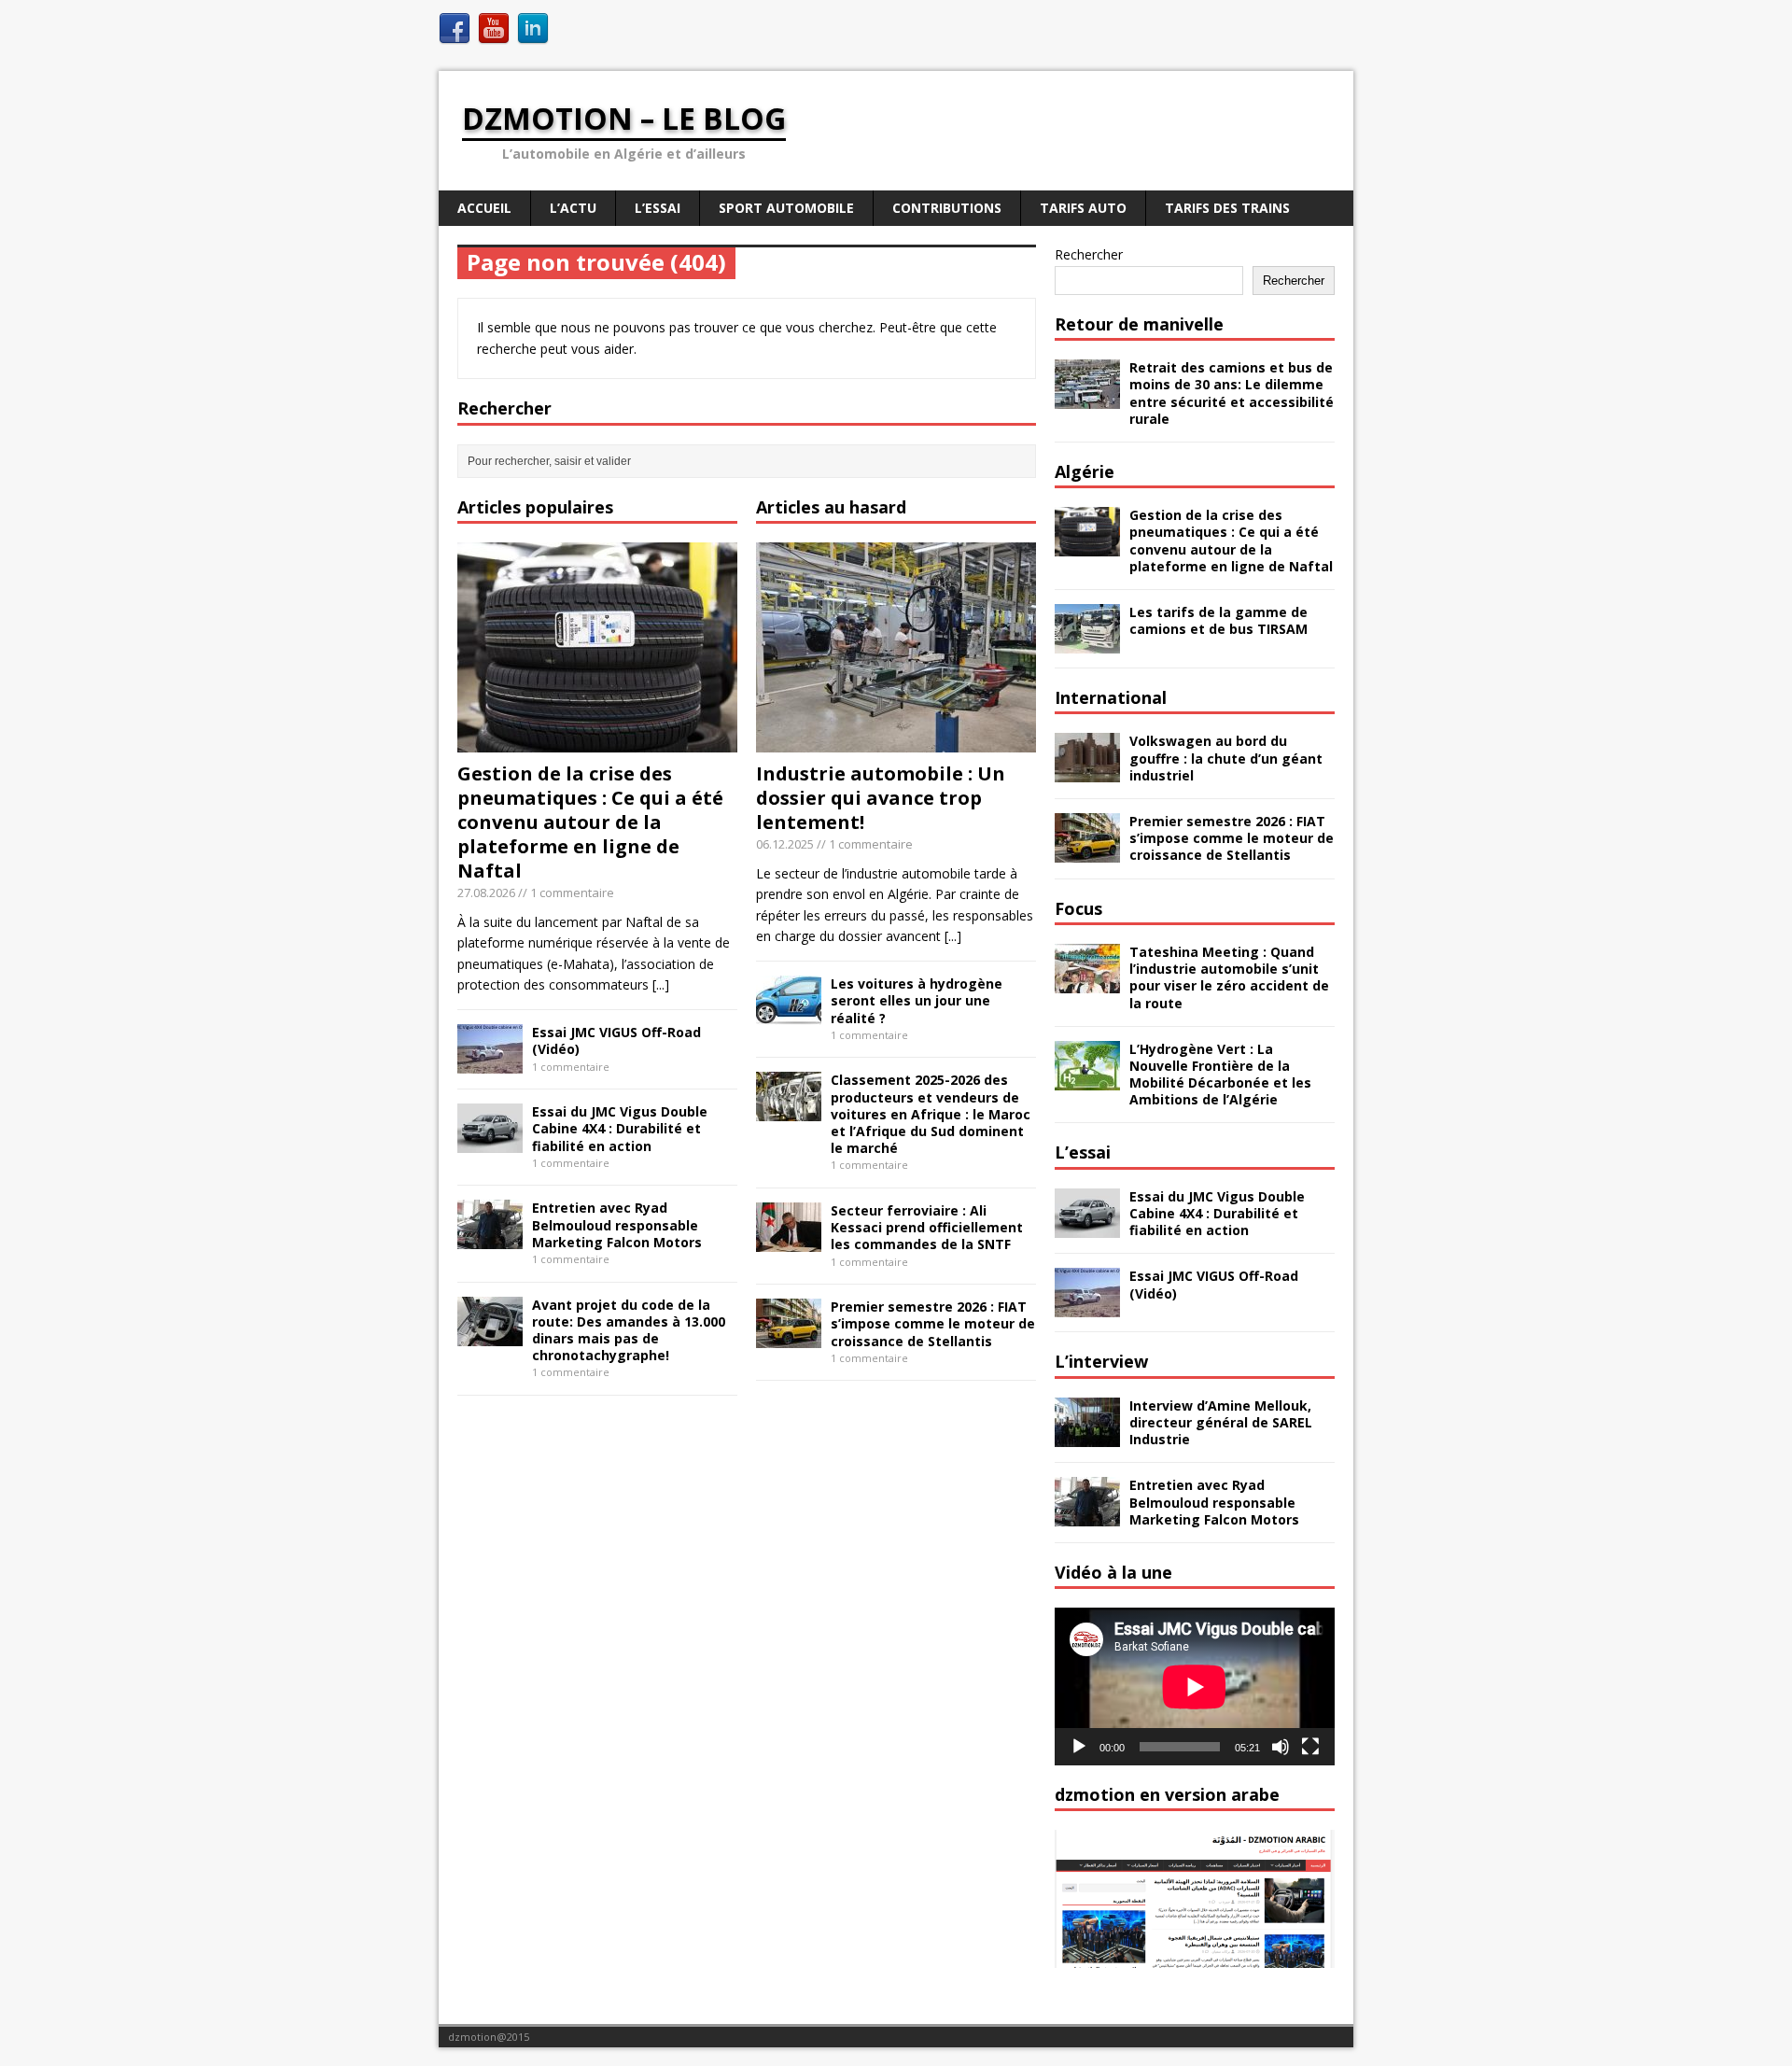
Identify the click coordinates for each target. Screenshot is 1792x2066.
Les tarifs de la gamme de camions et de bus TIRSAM (1218, 620)
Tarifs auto (1083, 208)
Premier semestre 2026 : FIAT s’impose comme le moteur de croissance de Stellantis (933, 1323)
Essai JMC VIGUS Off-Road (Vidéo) (616, 1040)
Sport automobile (786, 208)
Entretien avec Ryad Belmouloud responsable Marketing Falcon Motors (617, 1224)
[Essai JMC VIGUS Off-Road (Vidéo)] (490, 1063)
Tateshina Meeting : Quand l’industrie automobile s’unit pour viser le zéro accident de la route (1229, 977)
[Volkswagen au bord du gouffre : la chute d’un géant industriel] (1087, 772)
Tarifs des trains (1227, 208)
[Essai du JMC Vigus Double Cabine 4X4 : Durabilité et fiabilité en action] (490, 1142)
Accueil (484, 208)
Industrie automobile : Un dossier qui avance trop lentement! (881, 798)
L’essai (1083, 1152)
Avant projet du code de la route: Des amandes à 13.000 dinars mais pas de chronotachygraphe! (629, 1330)
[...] (661, 984)
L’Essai (658, 208)
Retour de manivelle (1139, 324)
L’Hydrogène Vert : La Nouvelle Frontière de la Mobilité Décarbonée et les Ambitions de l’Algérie (1220, 1075)
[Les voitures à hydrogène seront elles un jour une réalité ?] (789, 1014)
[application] (1195, 1687)
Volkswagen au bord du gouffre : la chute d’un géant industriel (1226, 758)
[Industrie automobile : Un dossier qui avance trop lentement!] (896, 742)
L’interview (1101, 1361)
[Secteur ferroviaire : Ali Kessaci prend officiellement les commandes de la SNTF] (789, 1241)
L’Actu (573, 208)
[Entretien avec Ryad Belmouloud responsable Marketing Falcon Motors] (490, 1238)
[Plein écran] (1310, 1747)
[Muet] (1281, 1747)
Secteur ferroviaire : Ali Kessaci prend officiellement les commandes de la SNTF (927, 1227)
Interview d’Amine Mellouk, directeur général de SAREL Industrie (1221, 1422)
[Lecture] (1079, 1747)
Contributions (947, 208)
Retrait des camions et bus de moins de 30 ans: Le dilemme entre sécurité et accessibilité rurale (1232, 393)
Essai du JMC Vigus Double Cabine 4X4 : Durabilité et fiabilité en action (620, 1128)
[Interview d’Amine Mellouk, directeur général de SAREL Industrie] (1087, 1435)
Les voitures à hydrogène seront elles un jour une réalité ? (917, 1000)
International (1111, 697)
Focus (1078, 908)
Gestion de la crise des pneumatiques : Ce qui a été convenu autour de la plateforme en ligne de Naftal (590, 822)
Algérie (1085, 471)
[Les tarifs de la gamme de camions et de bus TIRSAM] (1087, 643)
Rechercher (1089, 254)
